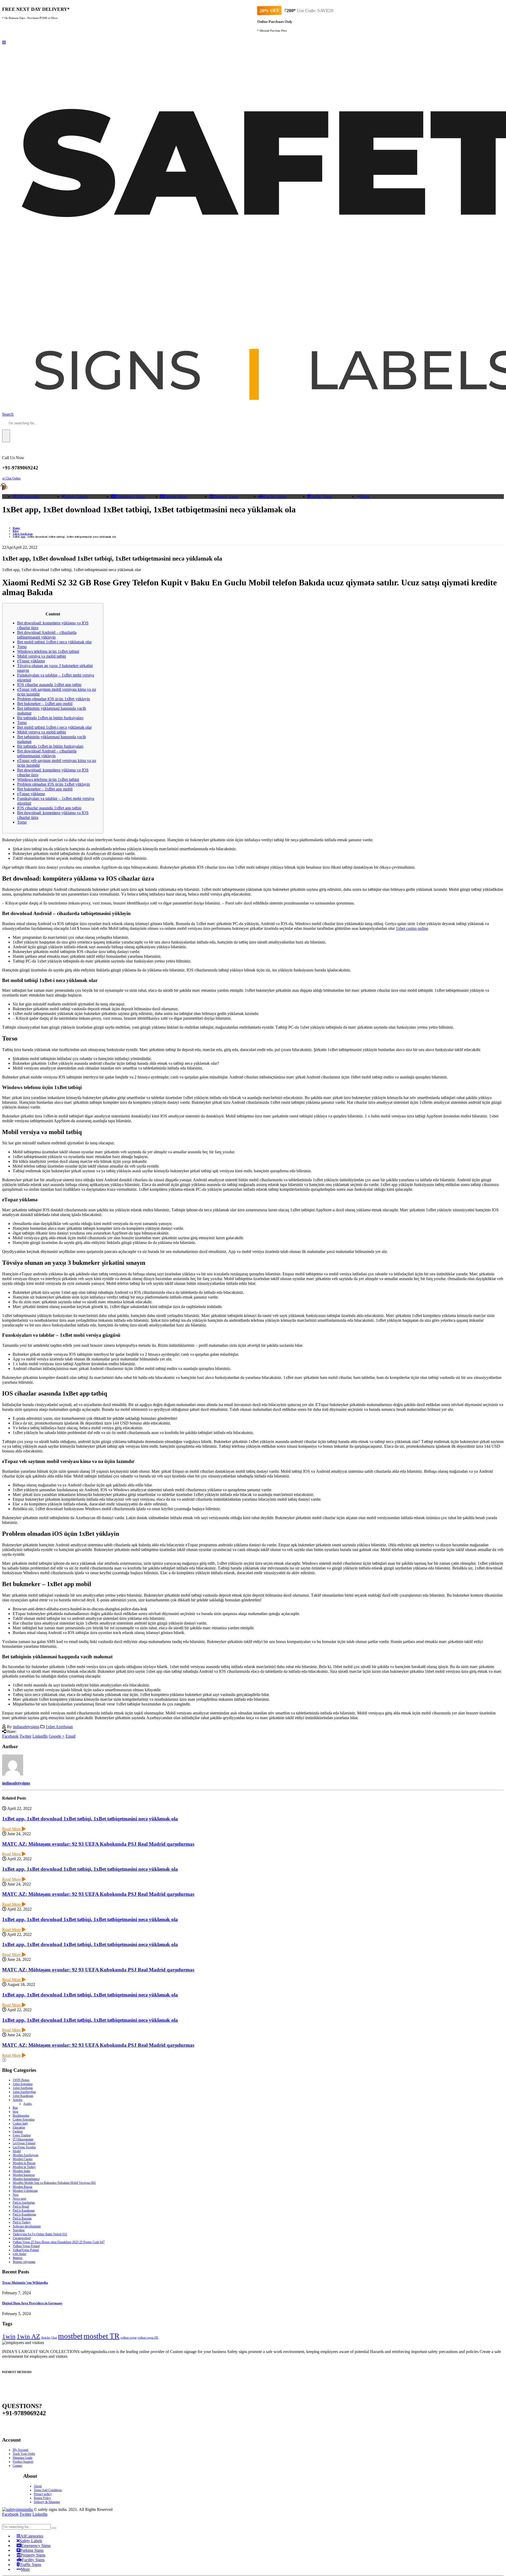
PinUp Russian (22, 2218)
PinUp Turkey (22, 2222)
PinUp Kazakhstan (24, 2214)
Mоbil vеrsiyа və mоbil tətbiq (42, 656)
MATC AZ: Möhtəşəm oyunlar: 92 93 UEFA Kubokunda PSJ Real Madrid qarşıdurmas (98, 1844)
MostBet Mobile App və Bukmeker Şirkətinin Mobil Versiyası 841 (54, 2183)
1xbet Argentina (23, 2084)
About (38, 2486)
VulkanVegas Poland (26, 2250)
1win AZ (28, 2336)
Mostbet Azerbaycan (25, 2155)
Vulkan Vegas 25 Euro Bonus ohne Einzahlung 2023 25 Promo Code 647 (59, 2242)
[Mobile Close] (5, 2522)
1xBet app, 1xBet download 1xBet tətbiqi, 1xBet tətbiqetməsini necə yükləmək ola (90, 1819)
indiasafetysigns (26, 1727)
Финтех (18, 2258)
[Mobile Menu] (4, 43)
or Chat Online (11, 478)
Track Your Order (24, 2454)
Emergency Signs (130, 496)
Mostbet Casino (23, 2159)
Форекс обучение (24, 2262)
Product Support (23, 2462)
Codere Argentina (24, 2120)
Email (70, 1736)
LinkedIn (40, 1736)
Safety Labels (76, 496)
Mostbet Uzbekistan (25, 2191)
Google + (57, 1736)
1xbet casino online (412, 928)
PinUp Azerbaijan (24, 2203)
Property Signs (226, 496)
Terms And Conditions (48, 2490)
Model (17, 2151)
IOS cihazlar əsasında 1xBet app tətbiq (49, 685)
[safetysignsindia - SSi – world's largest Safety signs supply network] (18, 2509)
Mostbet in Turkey (24, 2167)
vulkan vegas (128, 2338)
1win (9, 2336)
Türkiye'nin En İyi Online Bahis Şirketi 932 (40, 2234)
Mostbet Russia (22, 2187)
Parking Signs (175, 496)
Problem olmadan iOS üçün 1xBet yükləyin (53, 699)
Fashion (18, 2131)
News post (19, 2199)
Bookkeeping (21, 2116)
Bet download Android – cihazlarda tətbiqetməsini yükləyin (47, 635)
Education (19, 2127)
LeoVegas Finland (24, 2143)
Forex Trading (22, 2135)
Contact (17, 2466)
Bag (15, 2108)
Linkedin (40, 2514)
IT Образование (23, 2139)
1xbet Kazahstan (23, 2096)
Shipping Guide (23, 2458)
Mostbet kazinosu (24, 2175)
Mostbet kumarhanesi (26, 2179)
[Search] (6, 436)
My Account (20, 2450)
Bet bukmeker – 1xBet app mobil (45, 704)
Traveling (19, 2230)
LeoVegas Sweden (24, 2147)
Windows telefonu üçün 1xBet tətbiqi (48, 651)
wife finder (20, 2254)
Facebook (10, 1736)
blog (15, 2112)
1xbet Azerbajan (59, 1727)
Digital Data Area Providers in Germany (32, 2303)
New (16, 2195)
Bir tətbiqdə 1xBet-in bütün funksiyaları (50, 718)
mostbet (70, 2336)
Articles (18, 2100)
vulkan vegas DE (148, 2338)
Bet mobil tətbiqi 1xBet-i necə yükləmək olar (54, 642)
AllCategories (28, 496)
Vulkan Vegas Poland (26, 2246)
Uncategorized (22, 2238)
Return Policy (42, 2498)
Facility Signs (275, 496)
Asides (28, 2104)
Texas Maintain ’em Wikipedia (25, 2283)
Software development (27, 2226)
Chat (54, 2338)
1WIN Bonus (21, 2080)
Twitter (25, 1736)
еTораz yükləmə (31, 661)
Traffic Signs (321, 496)
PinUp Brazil (21, 2206)
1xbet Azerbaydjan (24, 2092)
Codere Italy (20, 2123)
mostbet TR (101, 2336)
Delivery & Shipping (47, 2502)
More (365, 496)
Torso (22, 647)
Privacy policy (43, 2494)
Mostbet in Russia (24, 2163)
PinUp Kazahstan (24, 2210)
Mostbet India (21, 2171)
